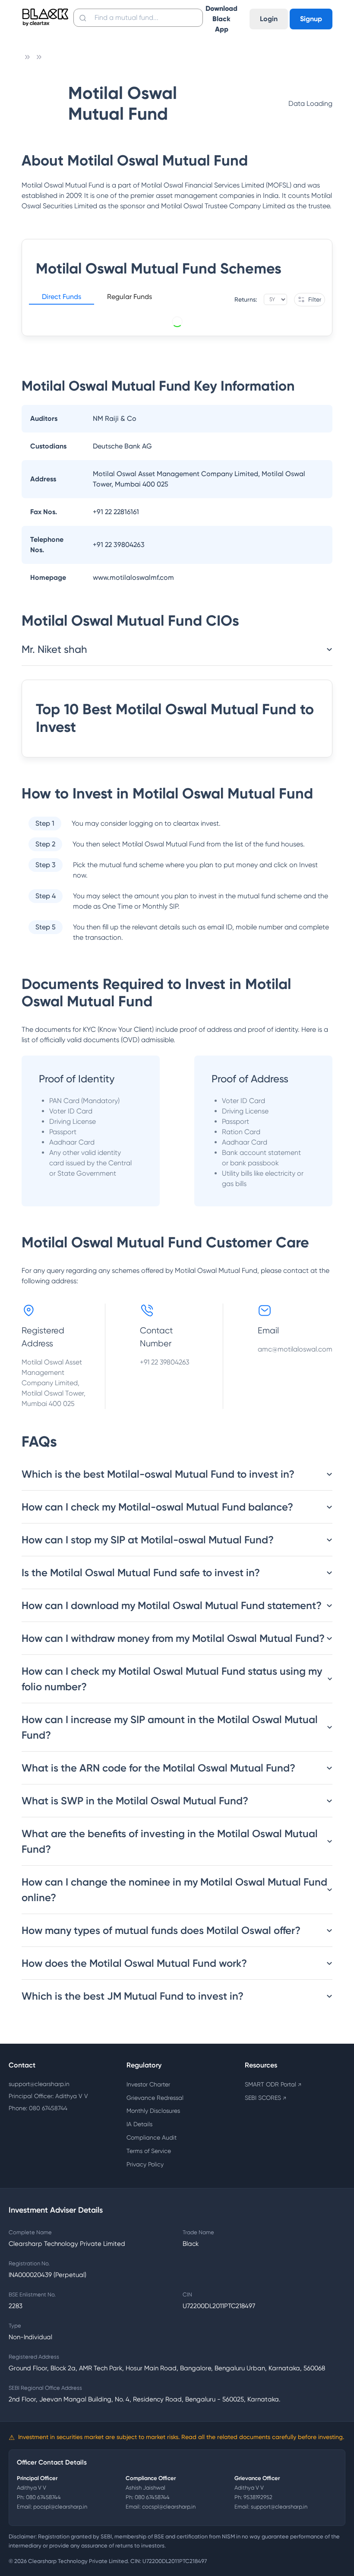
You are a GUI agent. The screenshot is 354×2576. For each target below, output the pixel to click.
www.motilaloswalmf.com (133, 577)
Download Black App (221, 19)
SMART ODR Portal (273, 2084)
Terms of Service (149, 2151)
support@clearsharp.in (39, 2084)
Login (269, 19)
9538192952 (258, 2497)
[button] (62, 298)
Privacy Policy (145, 2164)
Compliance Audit (152, 2137)
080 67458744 (43, 2497)
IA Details (139, 2124)
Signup (311, 19)
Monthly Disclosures (153, 2111)
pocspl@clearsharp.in (60, 2507)
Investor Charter (148, 2084)
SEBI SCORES (265, 2098)
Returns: (246, 299)
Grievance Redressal (155, 2098)
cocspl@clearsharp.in (169, 2507)
